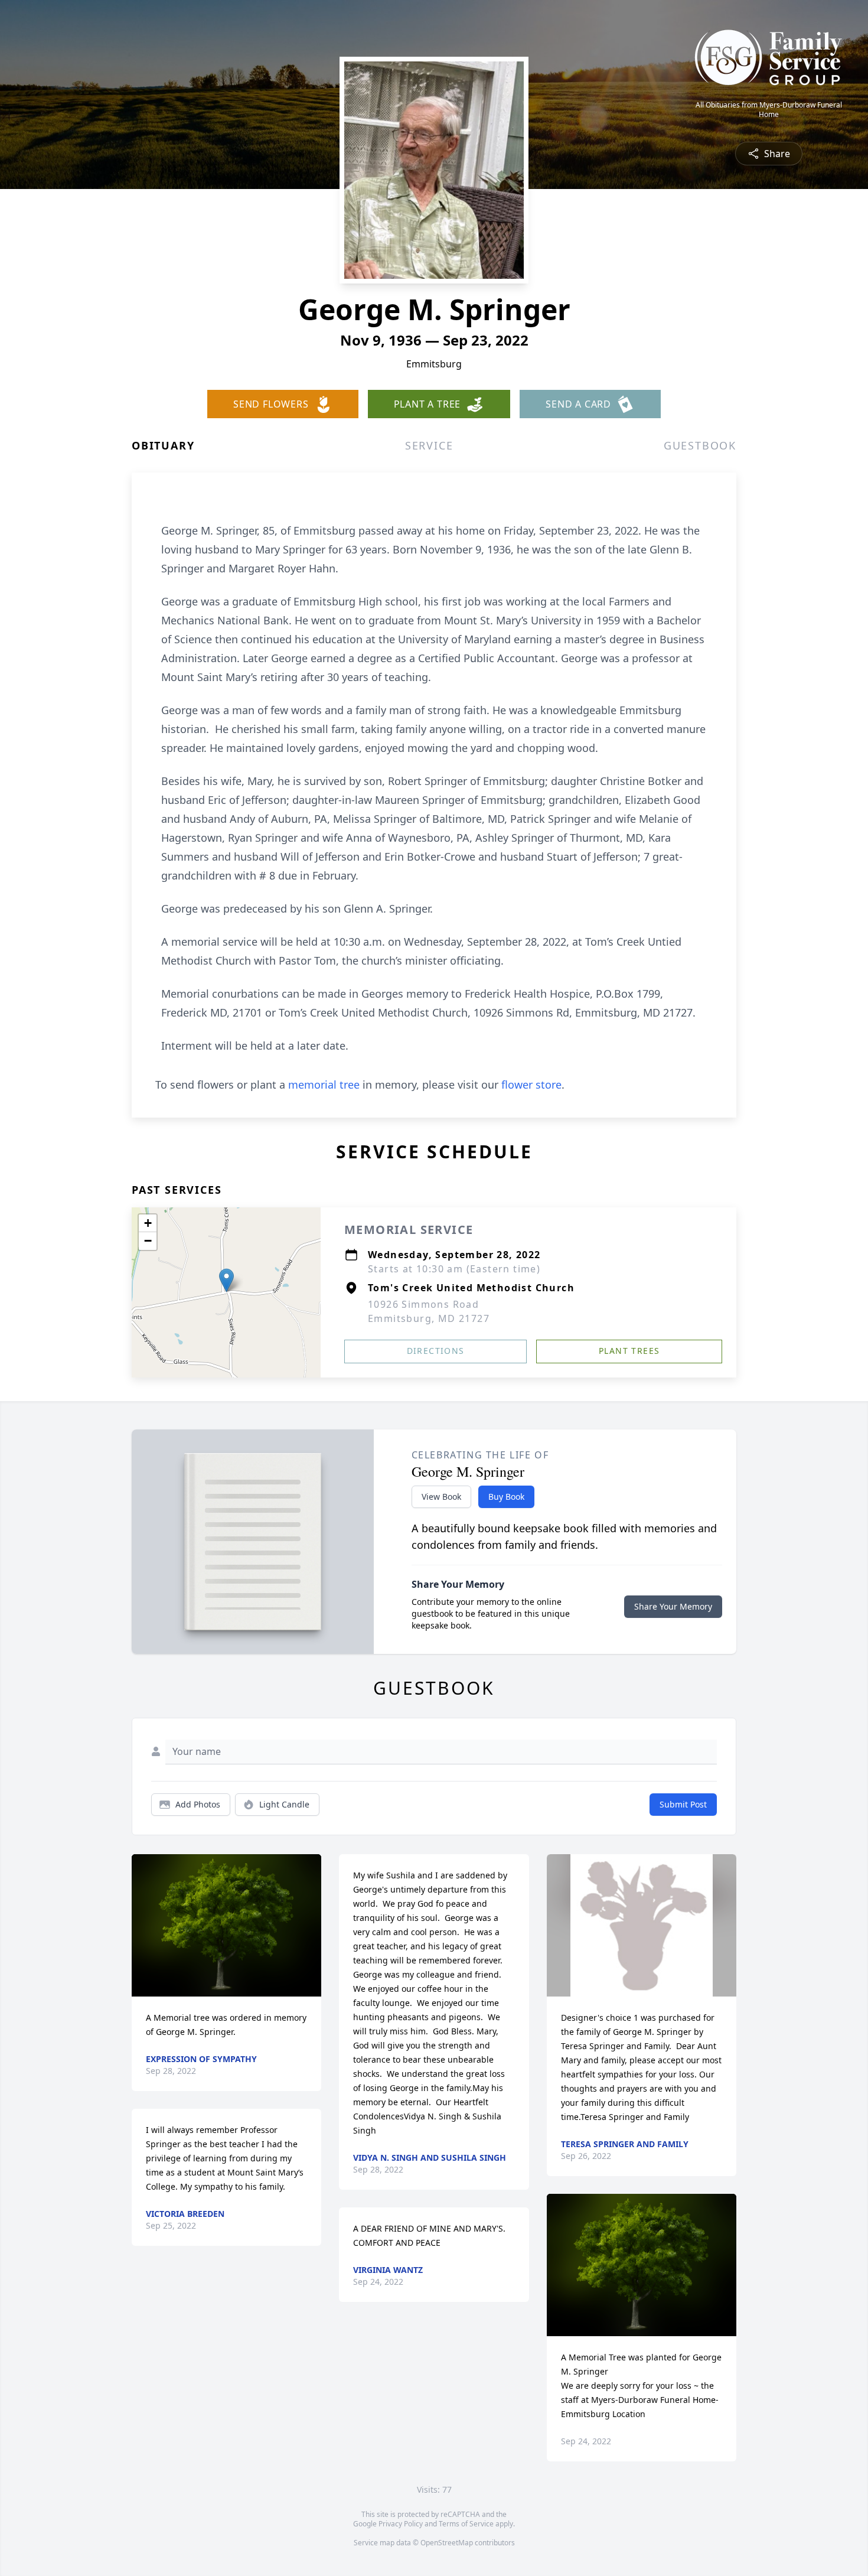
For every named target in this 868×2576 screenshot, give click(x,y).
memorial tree (324, 1085)
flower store (531, 1085)
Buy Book (506, 1497)
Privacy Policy (401, 2524)
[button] (226, 1280)
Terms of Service (466, 2524)
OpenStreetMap (447, 2543)
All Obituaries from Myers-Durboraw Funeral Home (769, 110)
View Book (441, 1497)
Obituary (163, 445)
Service (429, 445)
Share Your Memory (673, 1606)
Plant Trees (629, 1351)
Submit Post (683, 1804)
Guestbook (700, 445)
